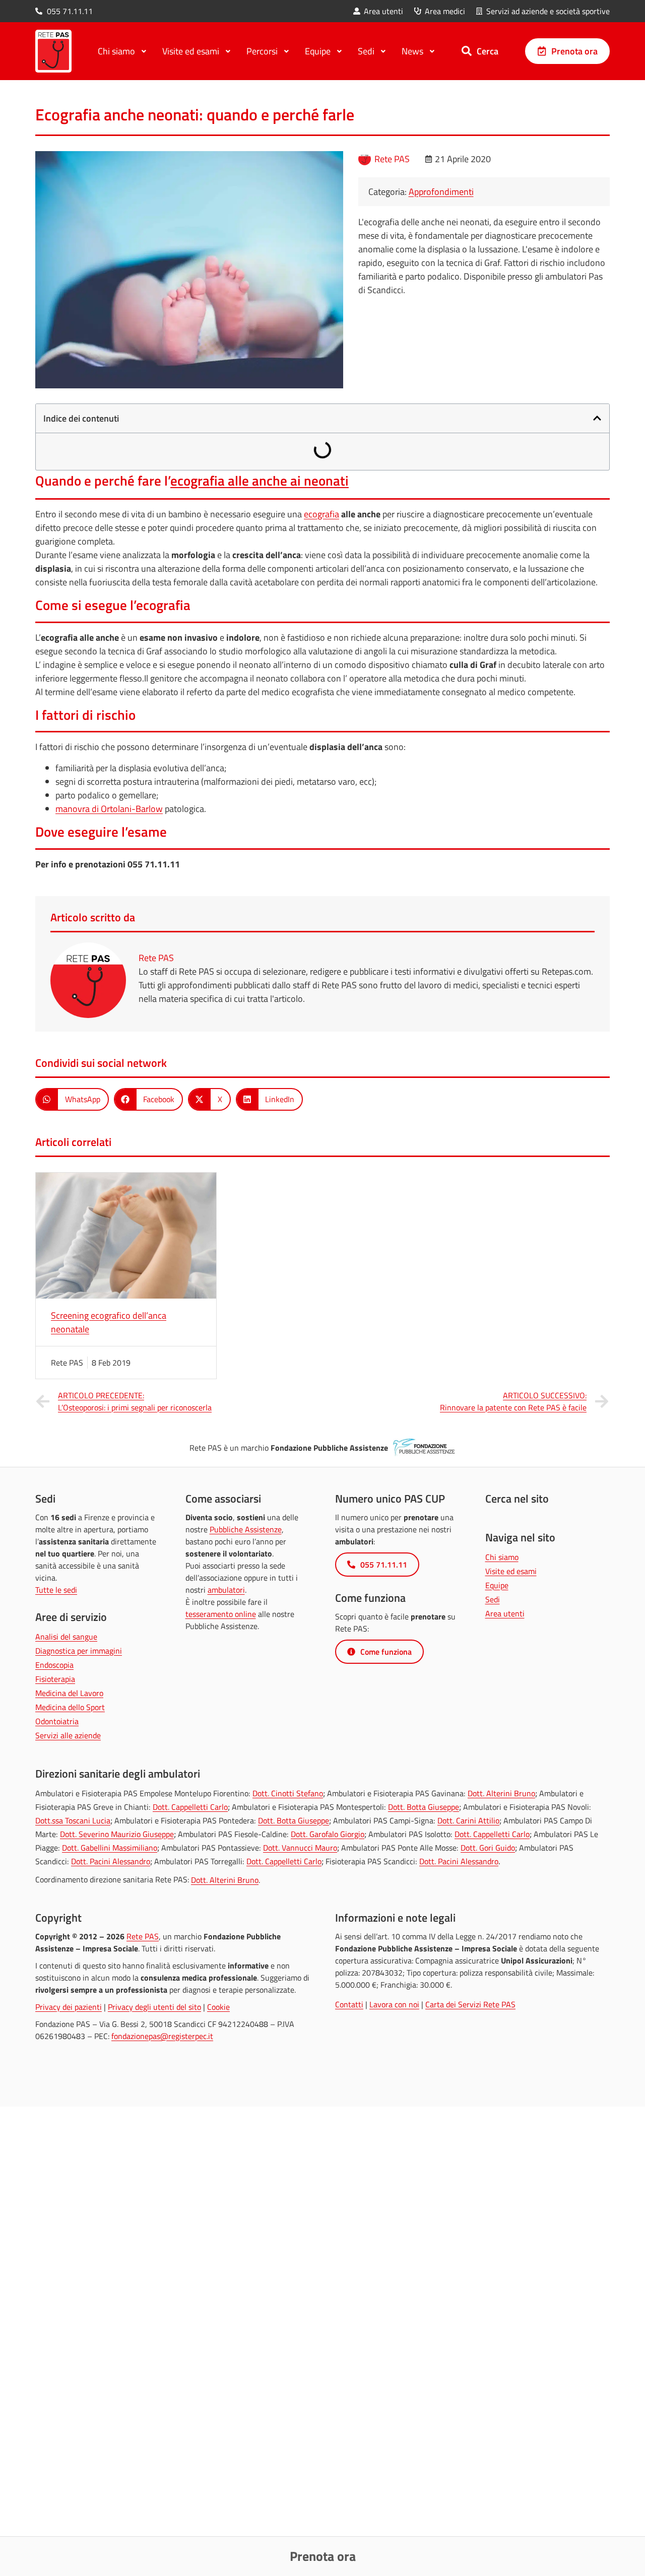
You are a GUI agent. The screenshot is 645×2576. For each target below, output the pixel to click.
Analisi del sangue (66, 1637)
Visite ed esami (511, 1571)
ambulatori (226, 1590)
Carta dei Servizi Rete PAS (470, 2004)
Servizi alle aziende (68, 1735)
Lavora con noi (394, 2004)
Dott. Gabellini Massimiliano (110, 1848)
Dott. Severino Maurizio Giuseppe (117, 1834)
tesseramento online (221, 1614)
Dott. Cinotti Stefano (288, 1793)
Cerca (488, 51)
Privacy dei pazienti (69, 2007)
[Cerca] (467, 51)
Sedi (493, 1599)
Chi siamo (502, 1557)
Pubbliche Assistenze (246, 1529)
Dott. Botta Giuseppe (424, 1807)
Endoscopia (54, 1665)
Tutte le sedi (56, 1590)
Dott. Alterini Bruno (501, 1793)
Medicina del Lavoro (69, 1693)
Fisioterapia (55, 1679)
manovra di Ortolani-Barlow (109, 809)
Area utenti (505, 1613)
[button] (597, 418)
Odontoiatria (57, 1721)
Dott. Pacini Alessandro (111, 1861)
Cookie (218, 2007)
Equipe (497, 1585)
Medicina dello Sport (70, 1707)
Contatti (349, 2004)
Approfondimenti (441, 192)
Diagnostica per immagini (79, 1651)
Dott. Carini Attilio (468, 1820)
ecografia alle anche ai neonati (260, 481)
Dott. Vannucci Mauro (300, 1848)
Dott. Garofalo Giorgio (328, 1834)
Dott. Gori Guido (488, 1848)
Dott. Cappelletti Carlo (190, 1807)
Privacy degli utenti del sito (154, 2007)
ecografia (321, 514)
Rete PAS (143, 1936)
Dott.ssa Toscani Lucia (73, 1820)
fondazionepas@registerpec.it (162, 2036)
